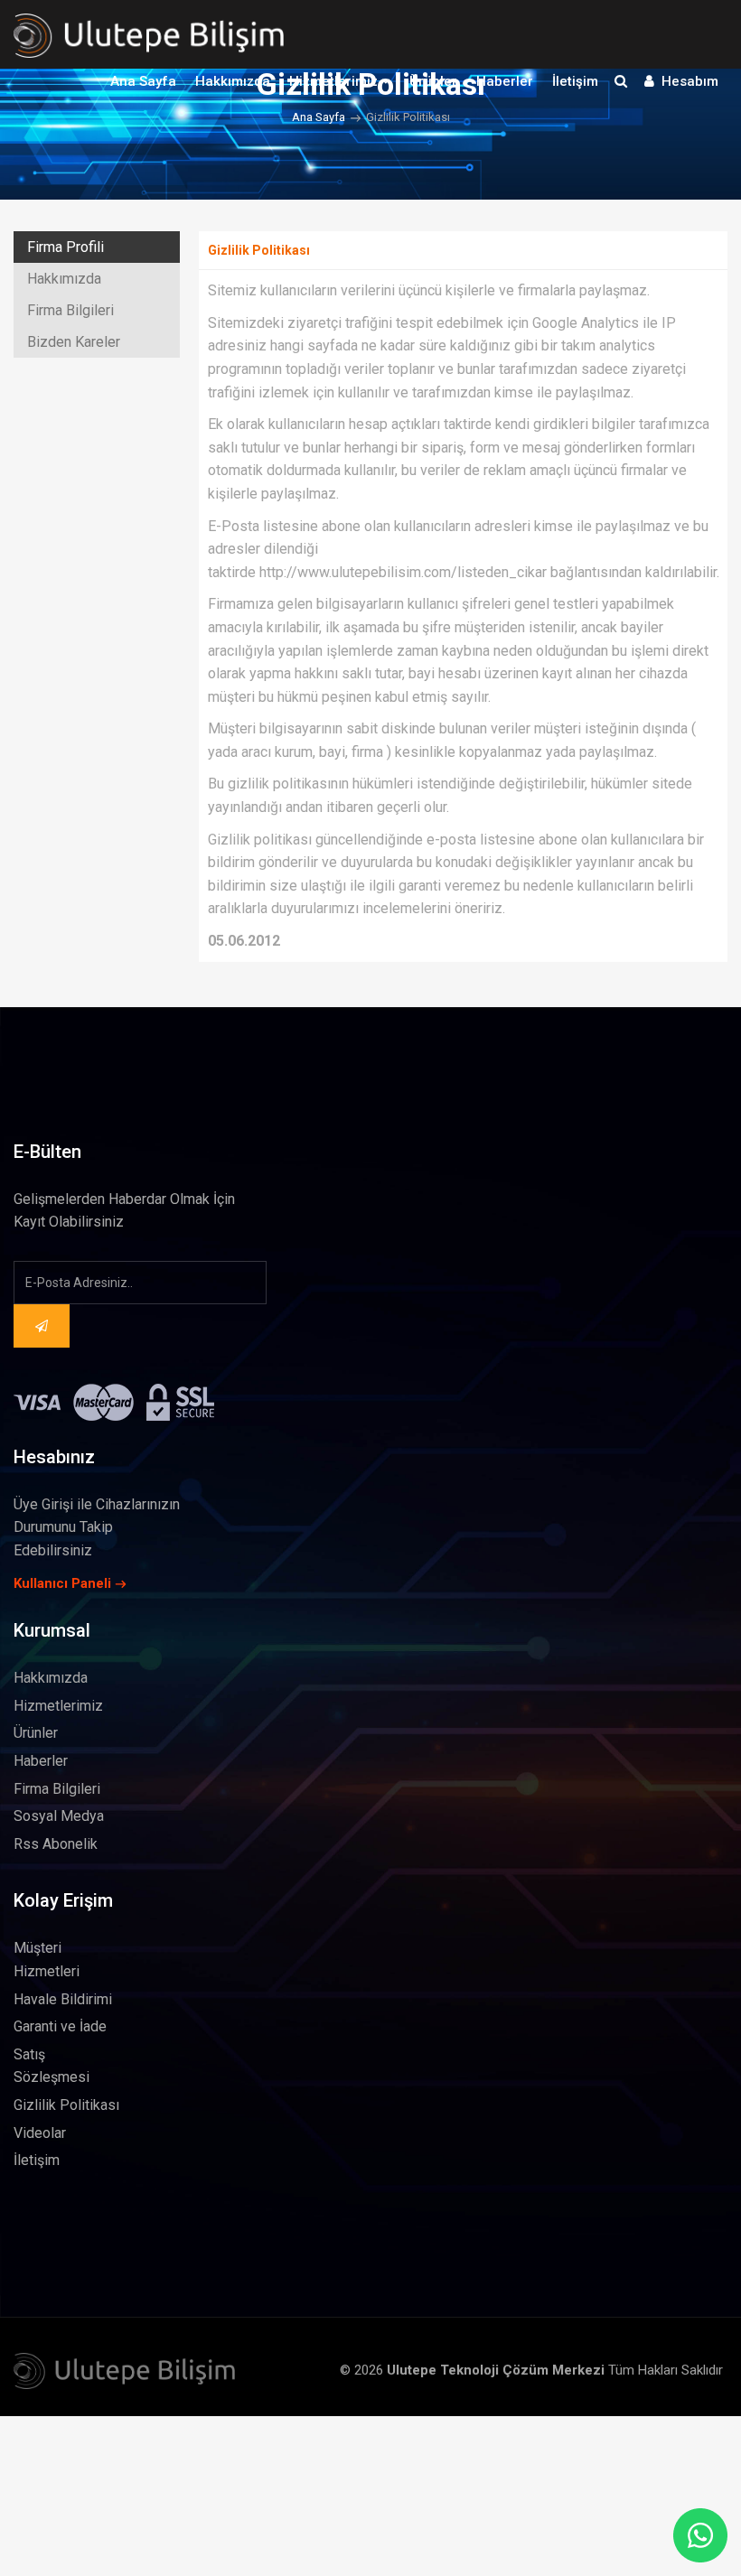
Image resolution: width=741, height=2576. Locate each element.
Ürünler (433, 81)
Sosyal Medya (59, 1816)
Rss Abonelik (56, 1844)
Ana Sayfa (143, 81)
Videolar (40, 2133)
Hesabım (686, 81)
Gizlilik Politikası (66, 2105)
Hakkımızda (233, 81)
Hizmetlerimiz (58, 1706)
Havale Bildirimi (63, 1999)
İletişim (575, 81)
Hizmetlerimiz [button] (335, 81)
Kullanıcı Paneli (62, 1583)
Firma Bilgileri (70, 310)
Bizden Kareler (74, 342)
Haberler (505, 81)
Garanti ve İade (60, 2026)
